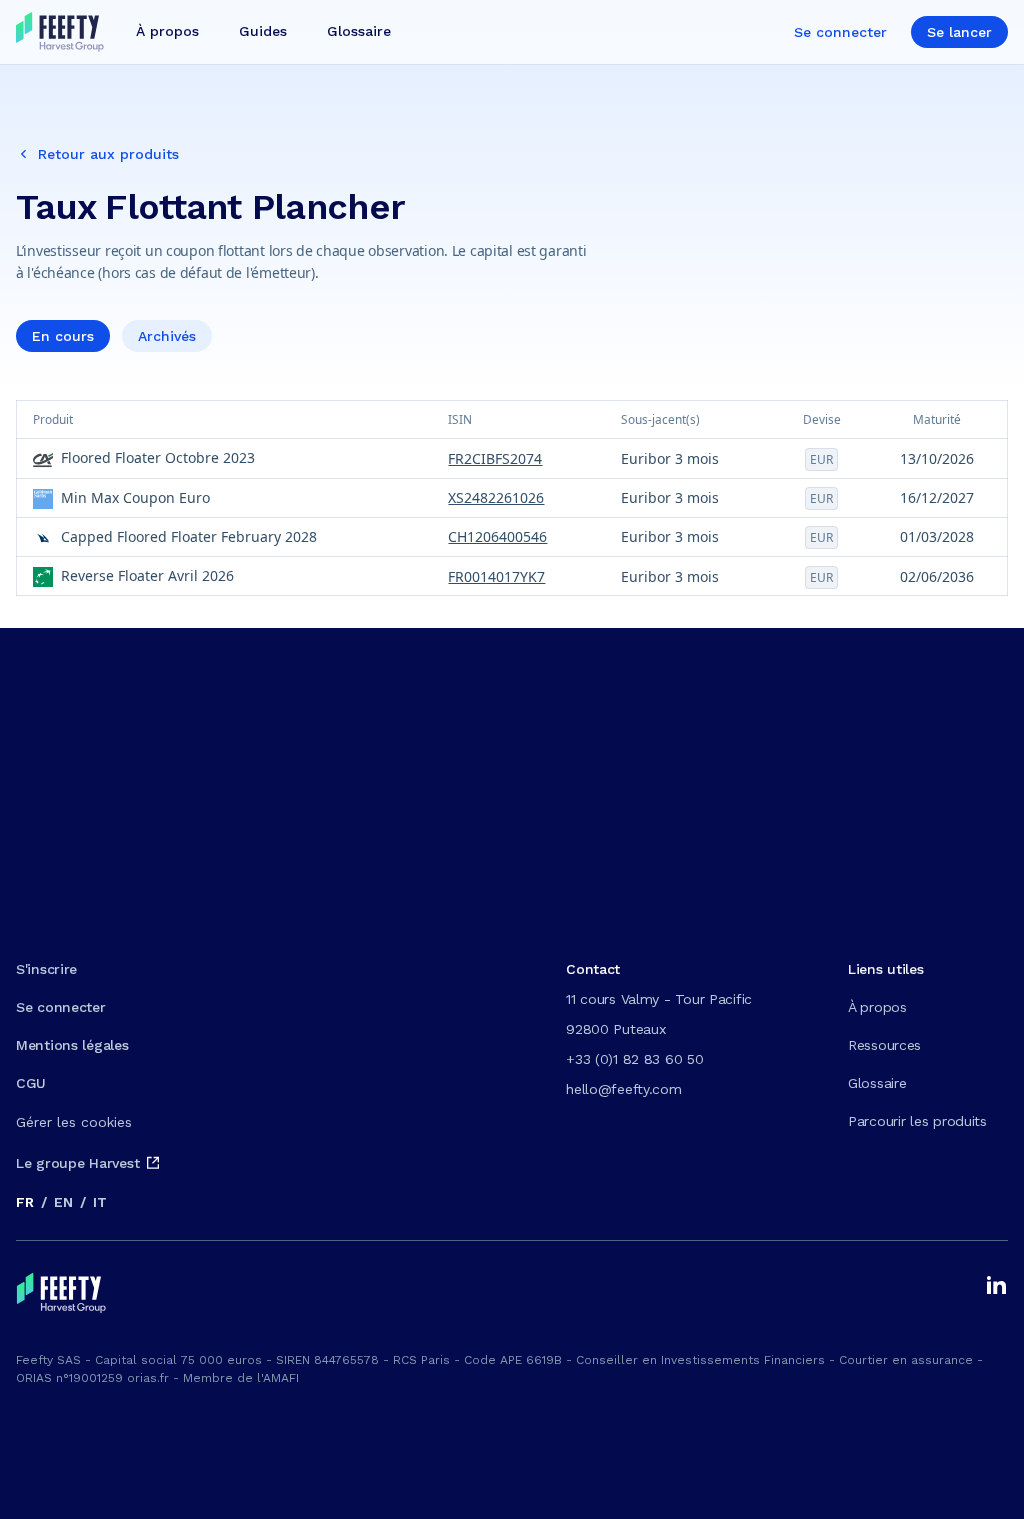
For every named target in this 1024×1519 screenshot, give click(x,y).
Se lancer (959, 32)
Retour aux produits (108, 154)
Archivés (167, 336)
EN (63, 1202)
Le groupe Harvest (77, 1163)
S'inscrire (46, 969)
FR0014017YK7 (496, 576)
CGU (31, 1083)
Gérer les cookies (74, 1122)
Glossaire (877, 1083)
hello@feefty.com (624, 1089)
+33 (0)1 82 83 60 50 (634, 1059)
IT (99, 1202)
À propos (877, 1007)
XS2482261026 (496, 497)
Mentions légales (72, 1045)
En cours (63, 336)
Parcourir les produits (917, 1121)
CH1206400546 (497, 536)
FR (24, 1202)
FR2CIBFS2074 (495, 458)
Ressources (884, 1045)
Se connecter (840, 32)
